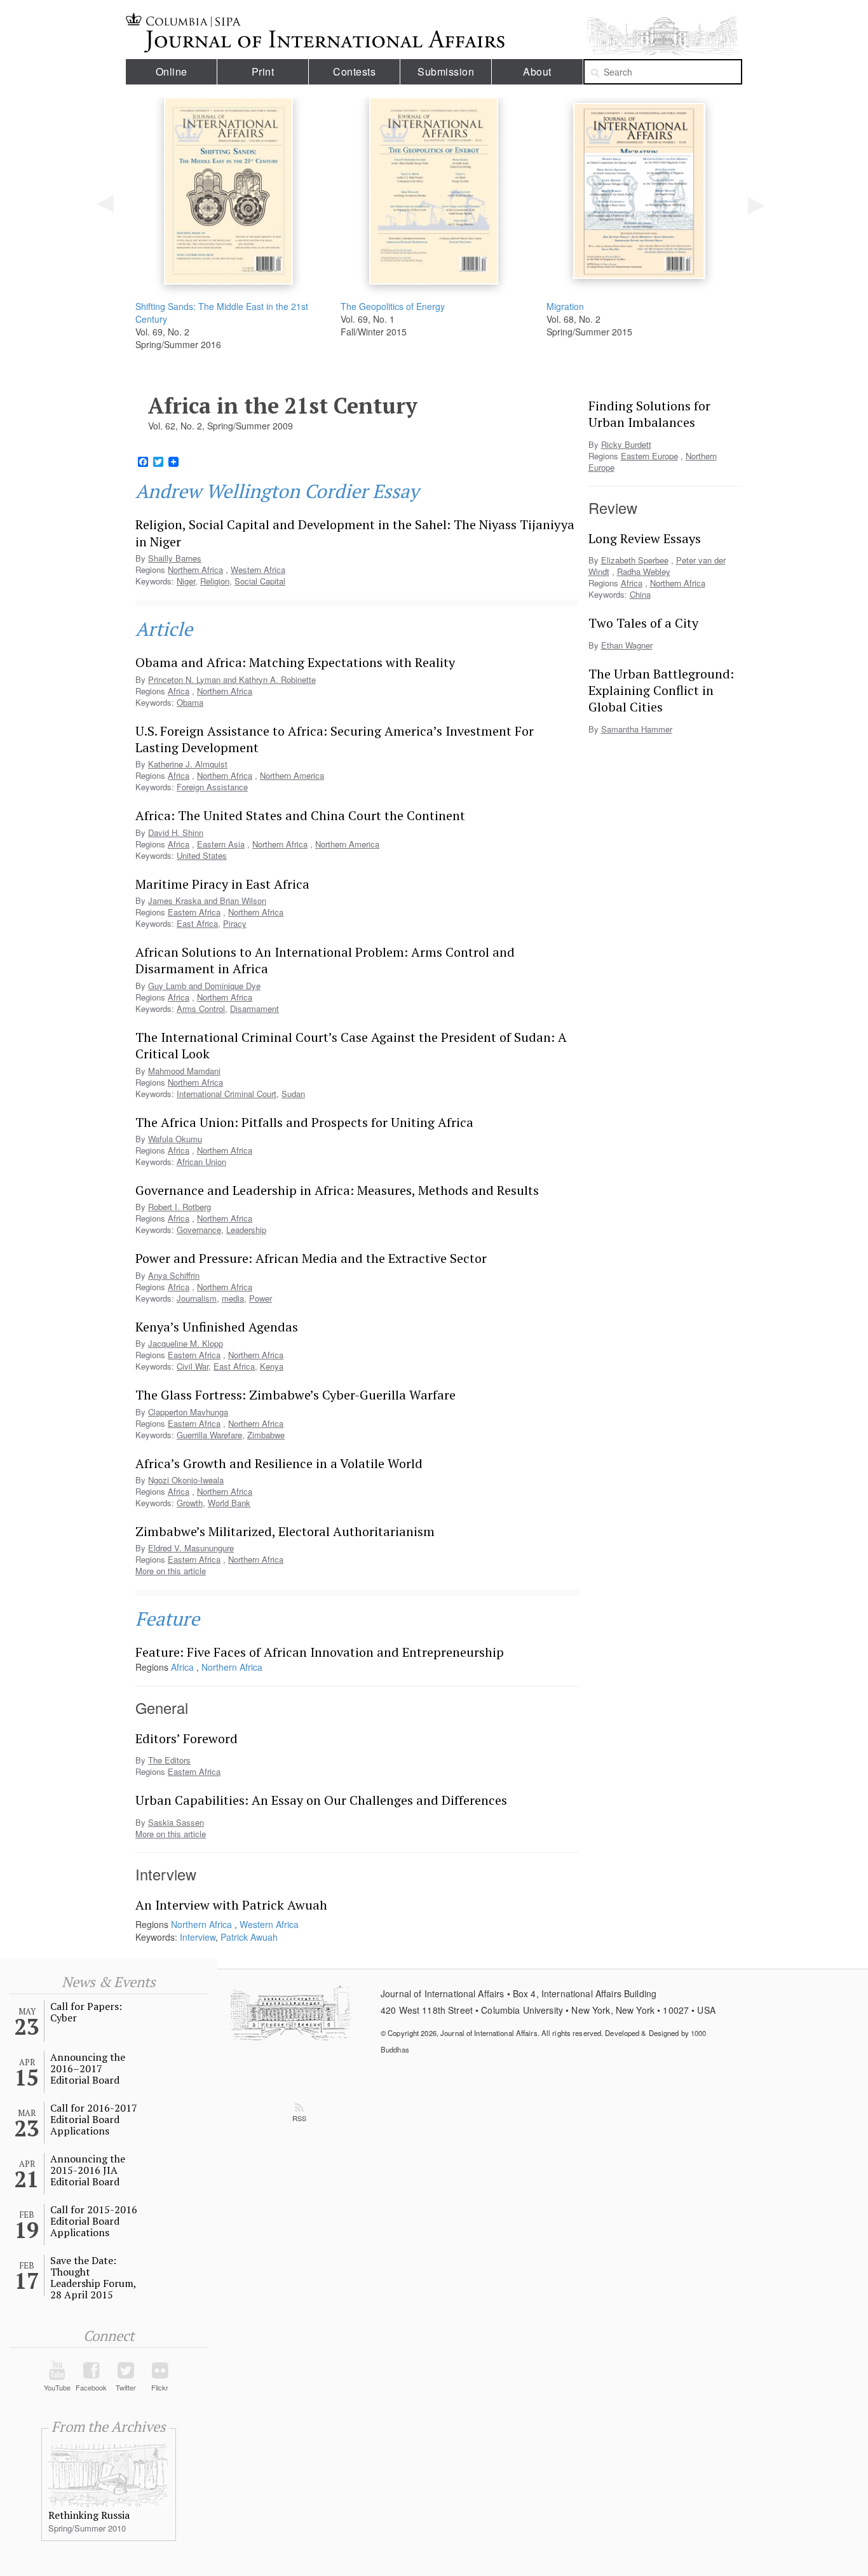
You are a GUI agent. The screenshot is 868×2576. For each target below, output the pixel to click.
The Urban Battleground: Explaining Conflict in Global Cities (661, 691)
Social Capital (260, 581)
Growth (190, 1503)
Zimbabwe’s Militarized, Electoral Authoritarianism (285, 1531)
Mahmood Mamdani (184, 1071)
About (537, 71)
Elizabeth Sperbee (635, 560)
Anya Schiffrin (174, 1275)
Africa (179, 775)
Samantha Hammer (637, 729)
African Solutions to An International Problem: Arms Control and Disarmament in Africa (325, 960)
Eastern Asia (221, 844)
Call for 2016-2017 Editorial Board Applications (94, 2119)
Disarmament (254, 1008)
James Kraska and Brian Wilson (207, 900)
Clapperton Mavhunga (188, 1412)
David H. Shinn (176, 833)
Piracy (235, 923)
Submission (446, 71)
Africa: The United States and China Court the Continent (300, 815)
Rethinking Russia (89, 2515)
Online (172, 71)
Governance (199, 1230)
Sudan (293, 1094)
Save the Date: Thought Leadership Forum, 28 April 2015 (93, 2277)
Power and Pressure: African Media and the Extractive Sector (311, 1258)
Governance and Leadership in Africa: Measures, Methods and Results (337, 1190)
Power (261, 1298)
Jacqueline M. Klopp (186, 1343)
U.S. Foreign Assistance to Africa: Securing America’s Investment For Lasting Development (335, 739)
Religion (215, 581)
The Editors (169, 1760)
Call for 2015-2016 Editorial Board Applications (94, 2221)
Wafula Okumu (175, 1139)
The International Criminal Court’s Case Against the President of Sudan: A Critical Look (351, 1045)
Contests (354, 71)
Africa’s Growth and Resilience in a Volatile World (279, 1463)
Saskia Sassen (176, 1822)
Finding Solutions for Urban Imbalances (649, 414)
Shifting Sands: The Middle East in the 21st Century (222, 313)
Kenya (272, 1366)
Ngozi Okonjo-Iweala (186, 1480)
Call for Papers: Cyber (86, 2012)
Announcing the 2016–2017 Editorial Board (88, 2068)
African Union (201, 1162)
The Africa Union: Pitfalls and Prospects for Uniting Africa (304, 1122)
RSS (299, 2118)
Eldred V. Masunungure (191, 1548)
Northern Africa (195, 570)
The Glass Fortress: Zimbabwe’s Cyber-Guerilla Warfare (295, 1395)
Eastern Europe (649, 456)
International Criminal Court (227, 1094)
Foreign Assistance (212, 787)
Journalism (197, 1298)
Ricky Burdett (626, 444)
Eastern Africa (194, 912)
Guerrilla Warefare (209, 1435)
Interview (198, 1937)
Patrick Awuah (249, 1937)
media (233, 1298)
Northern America (292, 775)
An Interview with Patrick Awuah (231, 1905)
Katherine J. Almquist (188, 764)
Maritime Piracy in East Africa (222, 884)
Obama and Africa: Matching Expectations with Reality (295, 662)
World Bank (229, 1503)
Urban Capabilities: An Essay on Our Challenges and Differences (321, 1800)
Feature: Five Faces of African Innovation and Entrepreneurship (320, 1652)
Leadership (246, 1230)
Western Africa (258, 570)
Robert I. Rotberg (180, 1207)
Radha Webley (644, 571)
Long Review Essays (645, 538)
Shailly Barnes (175, 558)
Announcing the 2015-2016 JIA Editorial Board (88, 2170)
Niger (186, 581)
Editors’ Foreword (186, 1738)
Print (263, 71)
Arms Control (201, 1008)
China (640, 594)
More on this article (171, 1571)
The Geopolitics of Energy (393, 306)
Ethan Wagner (627, 645)
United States (202, 855)
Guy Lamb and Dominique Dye (204, 986)
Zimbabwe (266, 1435)
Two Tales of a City (643, 623)
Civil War (193, 1366)
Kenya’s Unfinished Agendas (217, 1327)
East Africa (197, 923)
